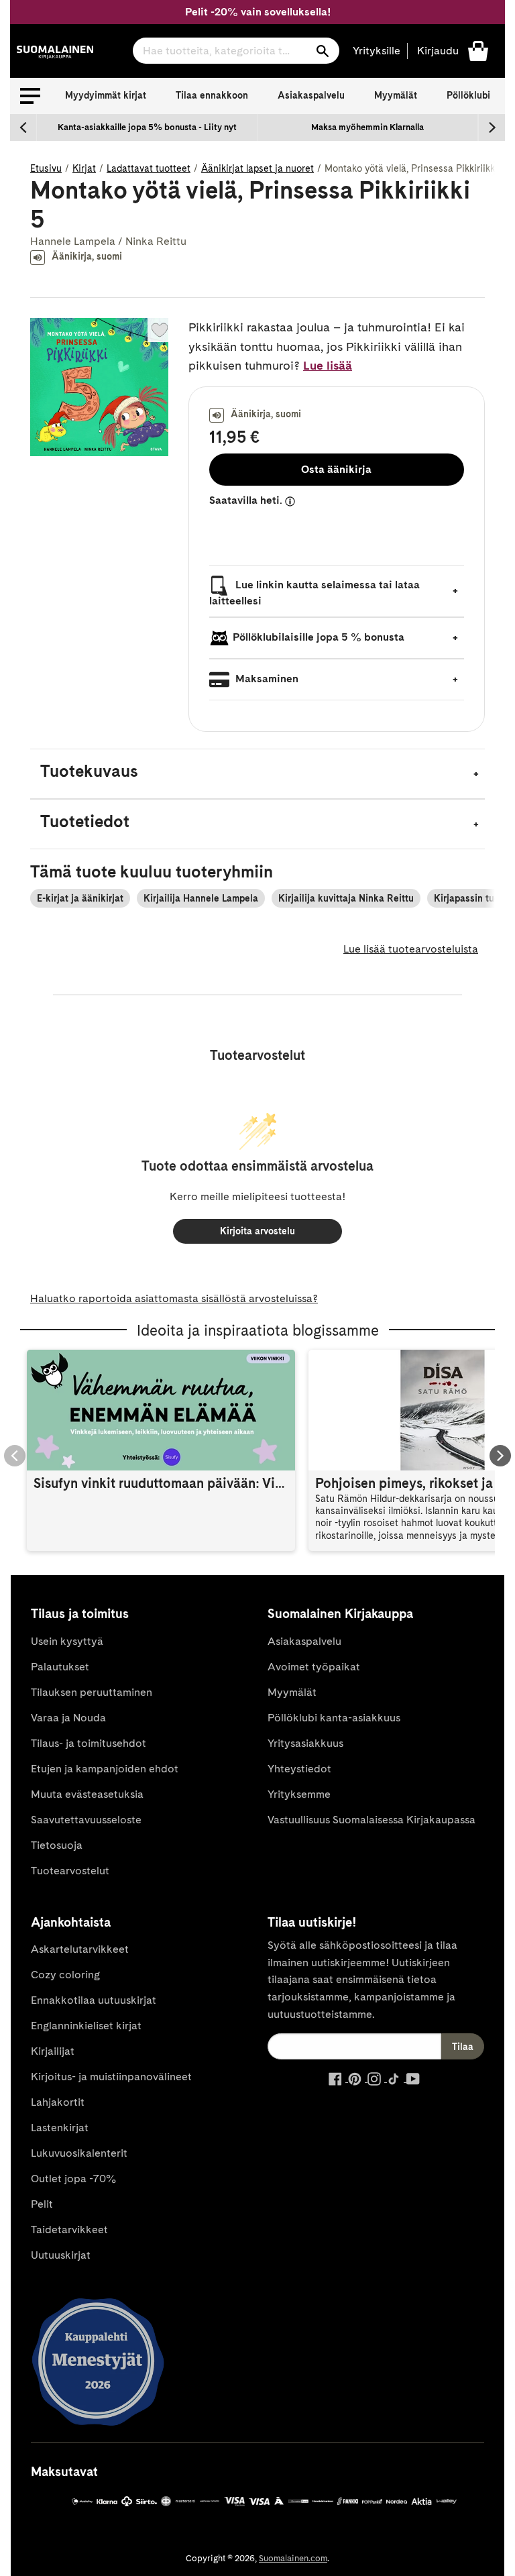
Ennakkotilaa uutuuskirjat (94, 2000)
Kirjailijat (53, 2051)
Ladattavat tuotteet (149, 168)
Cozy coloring (65, 1975)
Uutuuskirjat (61, 2255)
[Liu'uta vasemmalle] (23, 127)
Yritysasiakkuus (305, 1743)
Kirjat (84, 168)
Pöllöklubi (468, 95)
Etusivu (46, 168)
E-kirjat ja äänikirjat (80, 898)
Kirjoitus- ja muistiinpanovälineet (111, 2077)
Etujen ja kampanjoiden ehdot (105, 1769)
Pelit (42, 2204)
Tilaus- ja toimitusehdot (89, 1743)
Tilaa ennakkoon (212, 95)
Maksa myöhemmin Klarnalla (367, 127)
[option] (147, 127)
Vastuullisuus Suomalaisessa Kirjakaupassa (371, 1820)
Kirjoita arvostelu (257, 1231)
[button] (30, 96)
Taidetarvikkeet (69, 2230)
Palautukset (60, 1667)
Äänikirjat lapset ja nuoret (257, 168)
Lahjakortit (58, 2102)
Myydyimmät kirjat (106, 95)
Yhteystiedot (299, 1769)
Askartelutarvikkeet (80, 1949)
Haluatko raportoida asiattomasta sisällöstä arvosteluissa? (174, 1298)
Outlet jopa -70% (73, 2179)
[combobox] (236, 51)
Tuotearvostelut (70, 1871)
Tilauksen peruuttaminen (92, 1692)
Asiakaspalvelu (311, 95)
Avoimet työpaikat (314, 1667)
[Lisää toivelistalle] (160, 330)
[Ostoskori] (478, 50)
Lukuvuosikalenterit (79, 2153)
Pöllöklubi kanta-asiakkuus (334, 1718)
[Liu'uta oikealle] (492, 127)
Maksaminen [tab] (266, 679)
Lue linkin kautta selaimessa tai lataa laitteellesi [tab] (314, 593)
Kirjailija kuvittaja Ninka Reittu (346, 898)
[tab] (257, 774)
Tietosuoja (57, 1845)
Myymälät (396, 95)
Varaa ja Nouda (68, 1718)
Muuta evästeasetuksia (87, 1794)
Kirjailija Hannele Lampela (201, 898)
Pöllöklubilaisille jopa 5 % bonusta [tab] (319, 637)
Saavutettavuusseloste (86, 1820)
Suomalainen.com (293, 2558)
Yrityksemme (299, 1794)
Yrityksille (377, 51)
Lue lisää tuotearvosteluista (411, 949)
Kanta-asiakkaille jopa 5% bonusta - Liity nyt (147, 127)
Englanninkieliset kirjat (86, 2026)
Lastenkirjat (60, 2128)
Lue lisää (328, 365)
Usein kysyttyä (67, 1641)
